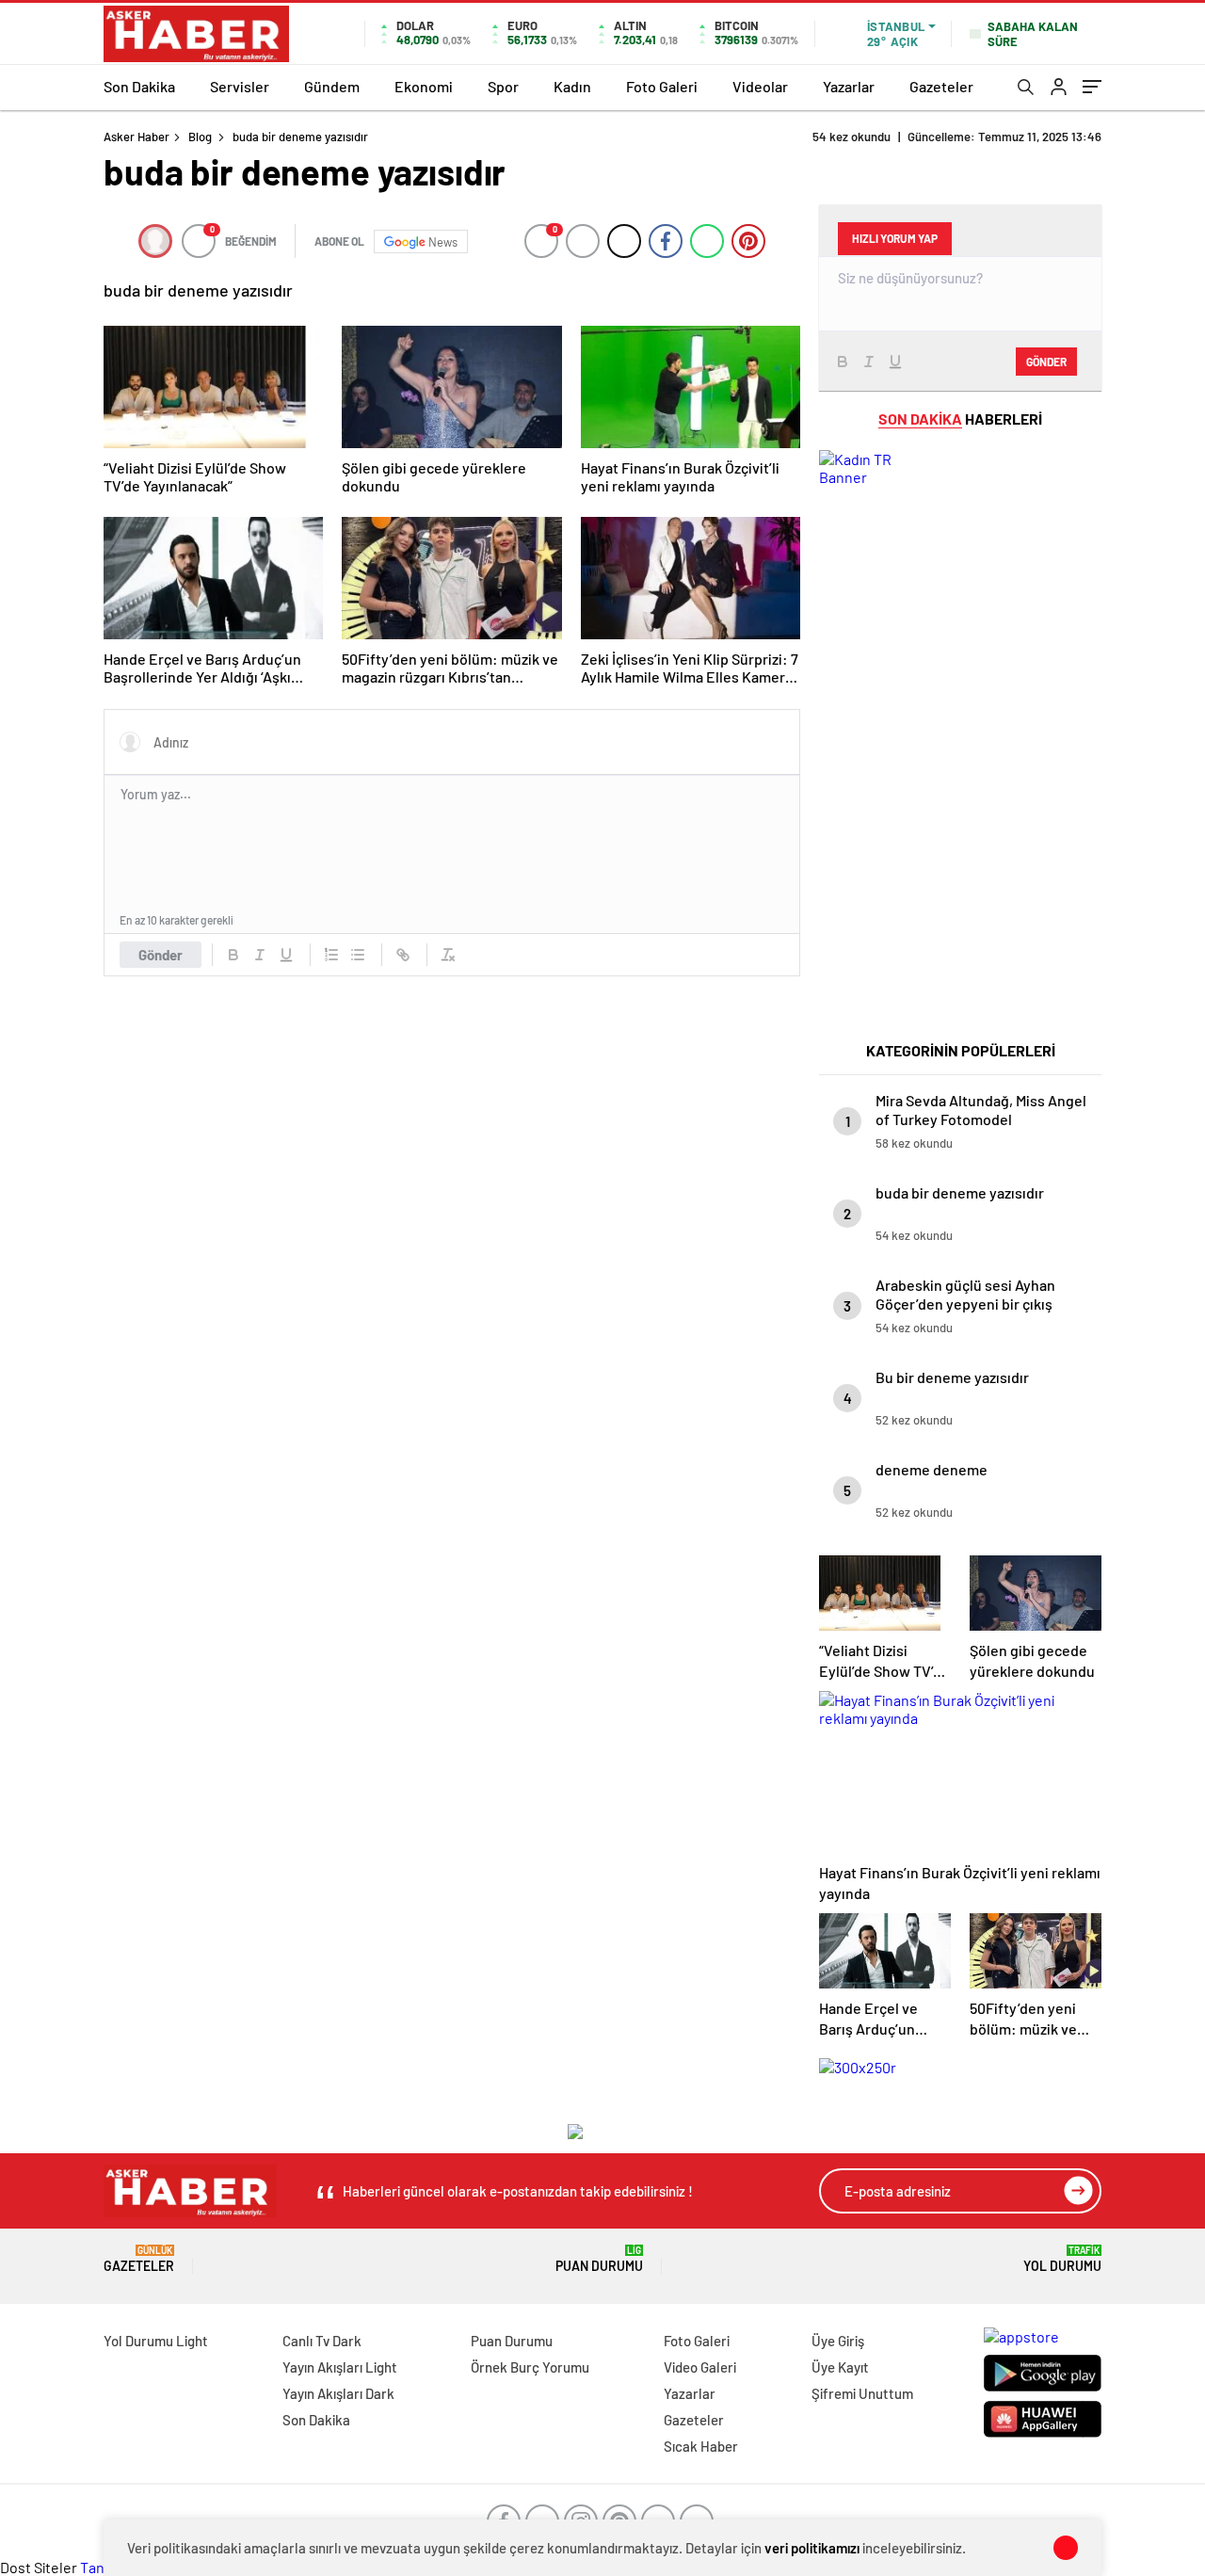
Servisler (240, 86)
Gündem (332, 86)
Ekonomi (424, 86)
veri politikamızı (812, 2548)
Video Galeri (700, 2367)
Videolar (760, 86)
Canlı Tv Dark (322, 2341)
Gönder (161, 955)
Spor (503, 86)
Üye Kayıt (840, 2367)
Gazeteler (941, 86)
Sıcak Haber (701, 2446)
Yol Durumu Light (156, 2341)
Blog (200, 137)
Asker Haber (137, 137)
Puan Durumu (599, 2259)
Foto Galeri (662, 86)
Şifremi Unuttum (862, 2393)
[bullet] (358, 955)
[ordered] (331, 955)
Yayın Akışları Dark (338, 2393)
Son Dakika (139, 86)
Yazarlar (849, 86)
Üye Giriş (838, 2341)
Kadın (572, 86)
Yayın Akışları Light (340, 2367)
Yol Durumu (1062, 2259)
